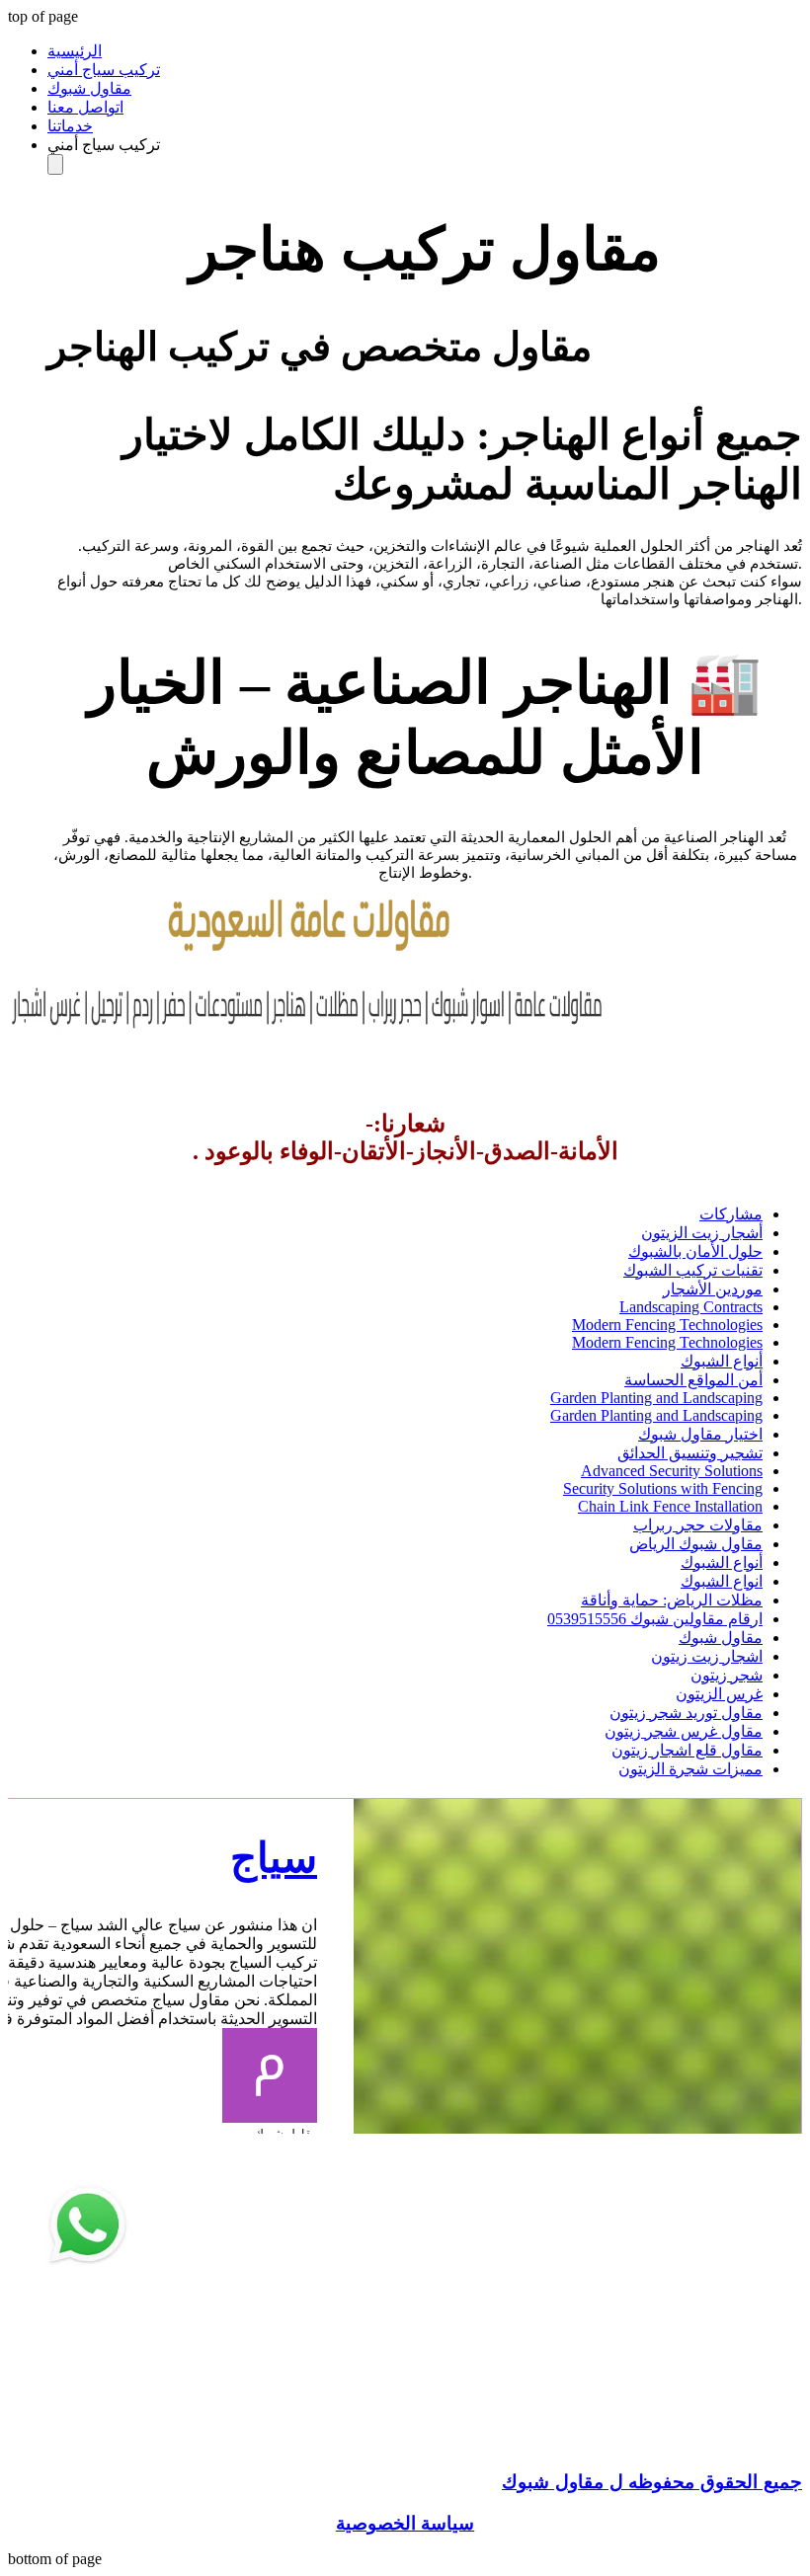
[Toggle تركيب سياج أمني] (55, 164)
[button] (425, 145)
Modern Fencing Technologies (667, 1325)
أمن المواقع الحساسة (693, 1380)
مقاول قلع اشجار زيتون (687, 1750)
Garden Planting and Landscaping (656, 1398)
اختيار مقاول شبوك (700, 1434)
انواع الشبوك (722, 1581)
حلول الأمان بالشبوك (695, 1251)
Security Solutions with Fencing (663, 1488)
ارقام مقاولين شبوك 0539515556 (655, 1619)
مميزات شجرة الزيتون (690, 1769)
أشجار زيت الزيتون (702, 1233)
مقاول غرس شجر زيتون (684, 1731)
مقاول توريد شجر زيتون (686, 1713)
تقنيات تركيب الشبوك (693, 1270)
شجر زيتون (727, 1675)
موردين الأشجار (713, 1289)
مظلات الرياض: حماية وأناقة (672, 1600)
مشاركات (731, 1214)
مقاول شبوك (721, 1638)
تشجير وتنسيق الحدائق (690, 1453)
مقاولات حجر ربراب (698, 1525)
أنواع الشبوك (722, 1361)
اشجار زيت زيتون (707, 1656)
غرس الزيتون (719, 1694)
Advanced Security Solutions (672, 1471)
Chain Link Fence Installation (670, 1506)
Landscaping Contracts (691, 1307)
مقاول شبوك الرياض (696, 1544)
